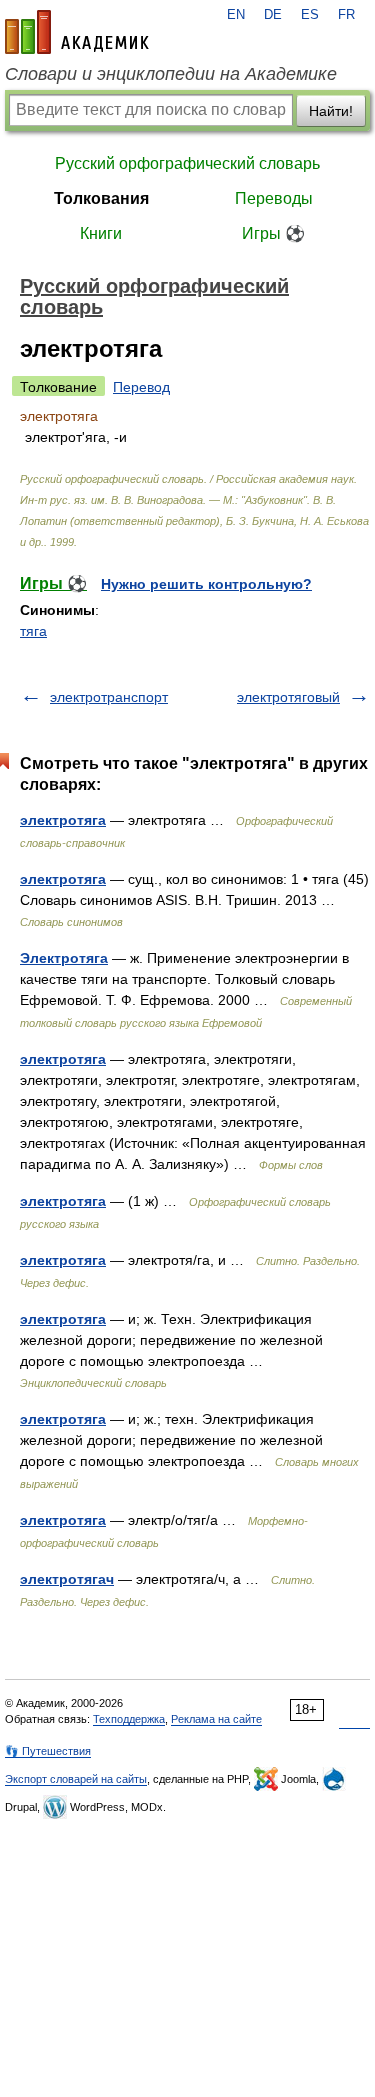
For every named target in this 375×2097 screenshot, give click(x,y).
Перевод (141, 387)
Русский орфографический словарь (187, 163)
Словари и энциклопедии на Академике (171, 74)
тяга (33, 631)
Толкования (101, 198)
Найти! (331, 111)
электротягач (67, 1579)
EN (236, 15)
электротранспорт (109, 697)
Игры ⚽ (273, 233)
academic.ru (77, 32)
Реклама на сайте (216, 1719)
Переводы (274, 198)
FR (346, 15)
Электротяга (64, 958)
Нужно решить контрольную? (206, 584)
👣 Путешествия (48, 1751)
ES (310, 15)
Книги (101, 233)
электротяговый (288, 697)
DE (273, 15)
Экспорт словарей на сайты (76, 1779)
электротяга (63, 820)
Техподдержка (129, 1719)
